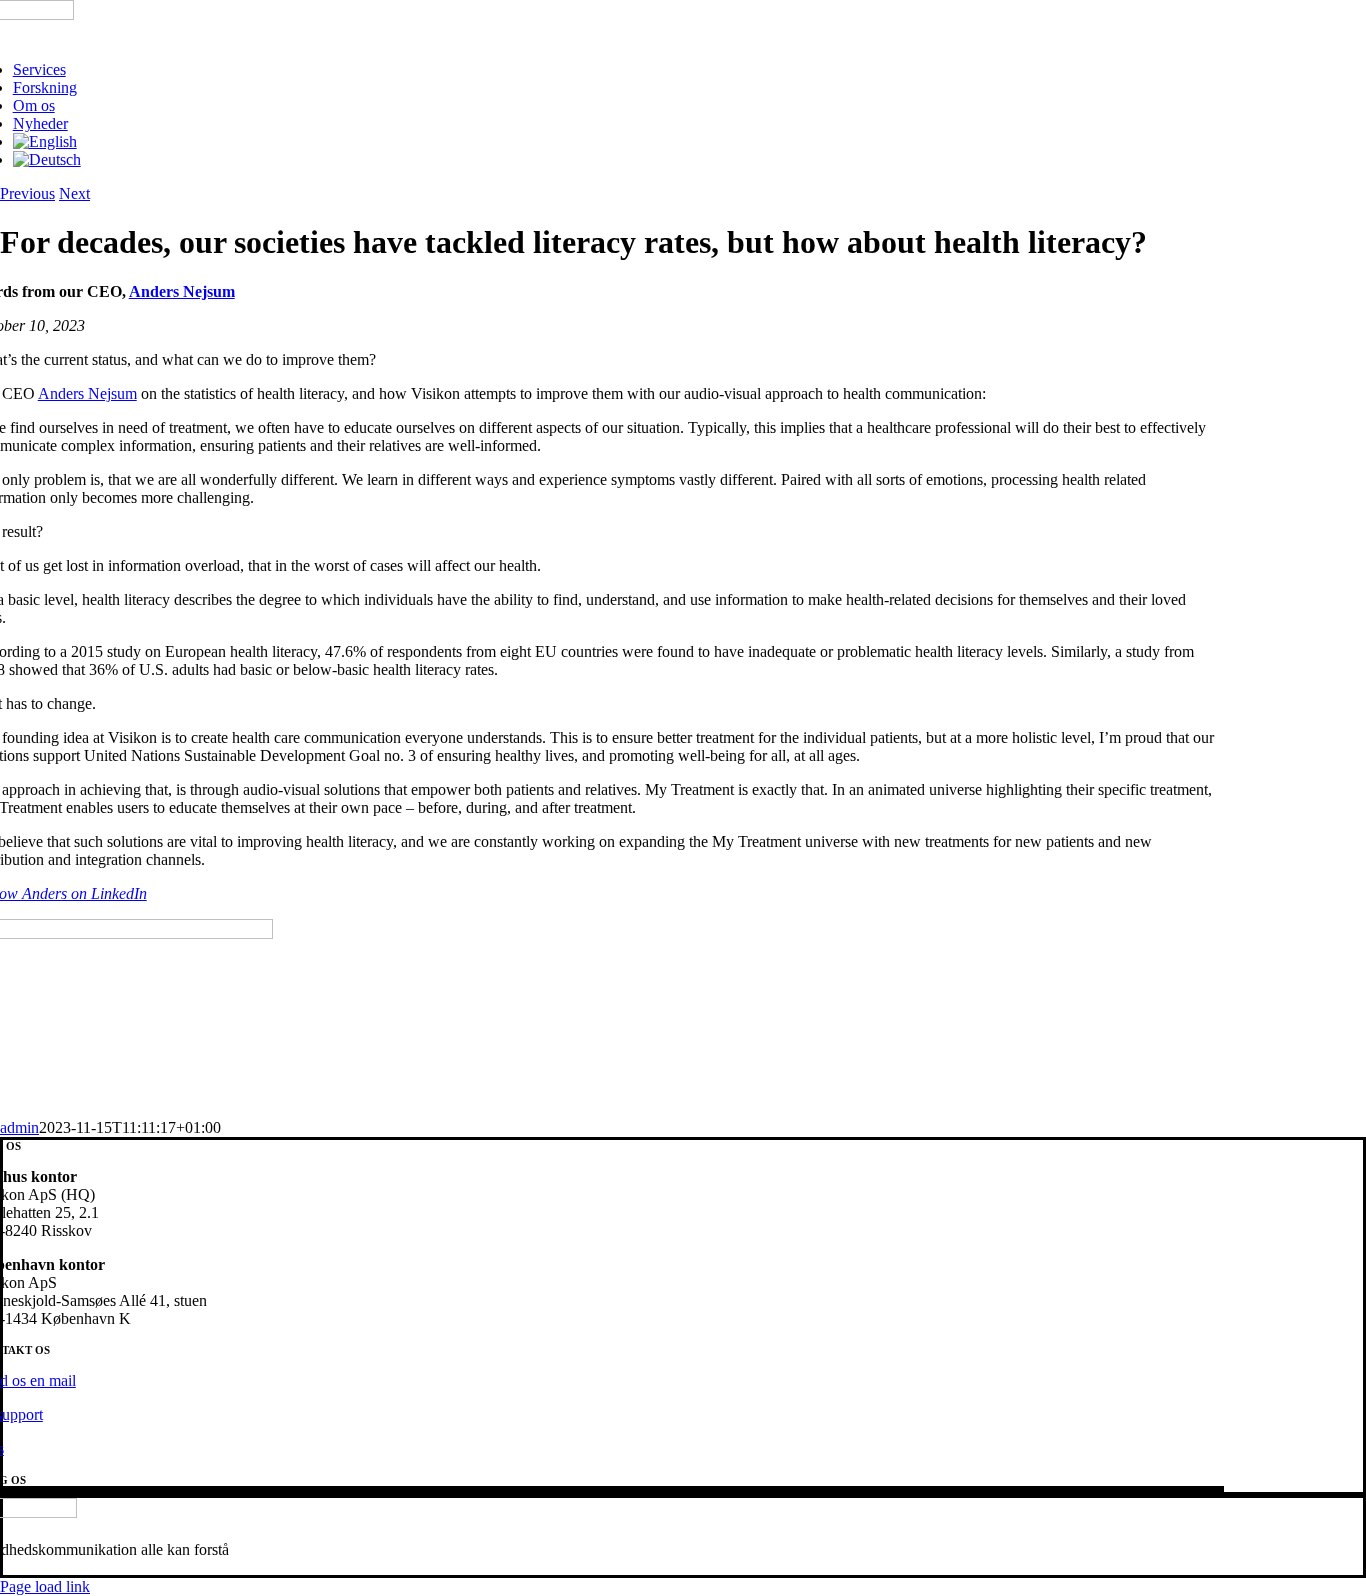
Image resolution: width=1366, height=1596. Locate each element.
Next (74, 193)
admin (19, 1127)
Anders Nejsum (182, 291)
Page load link (45, 1586)
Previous (27, 193)
